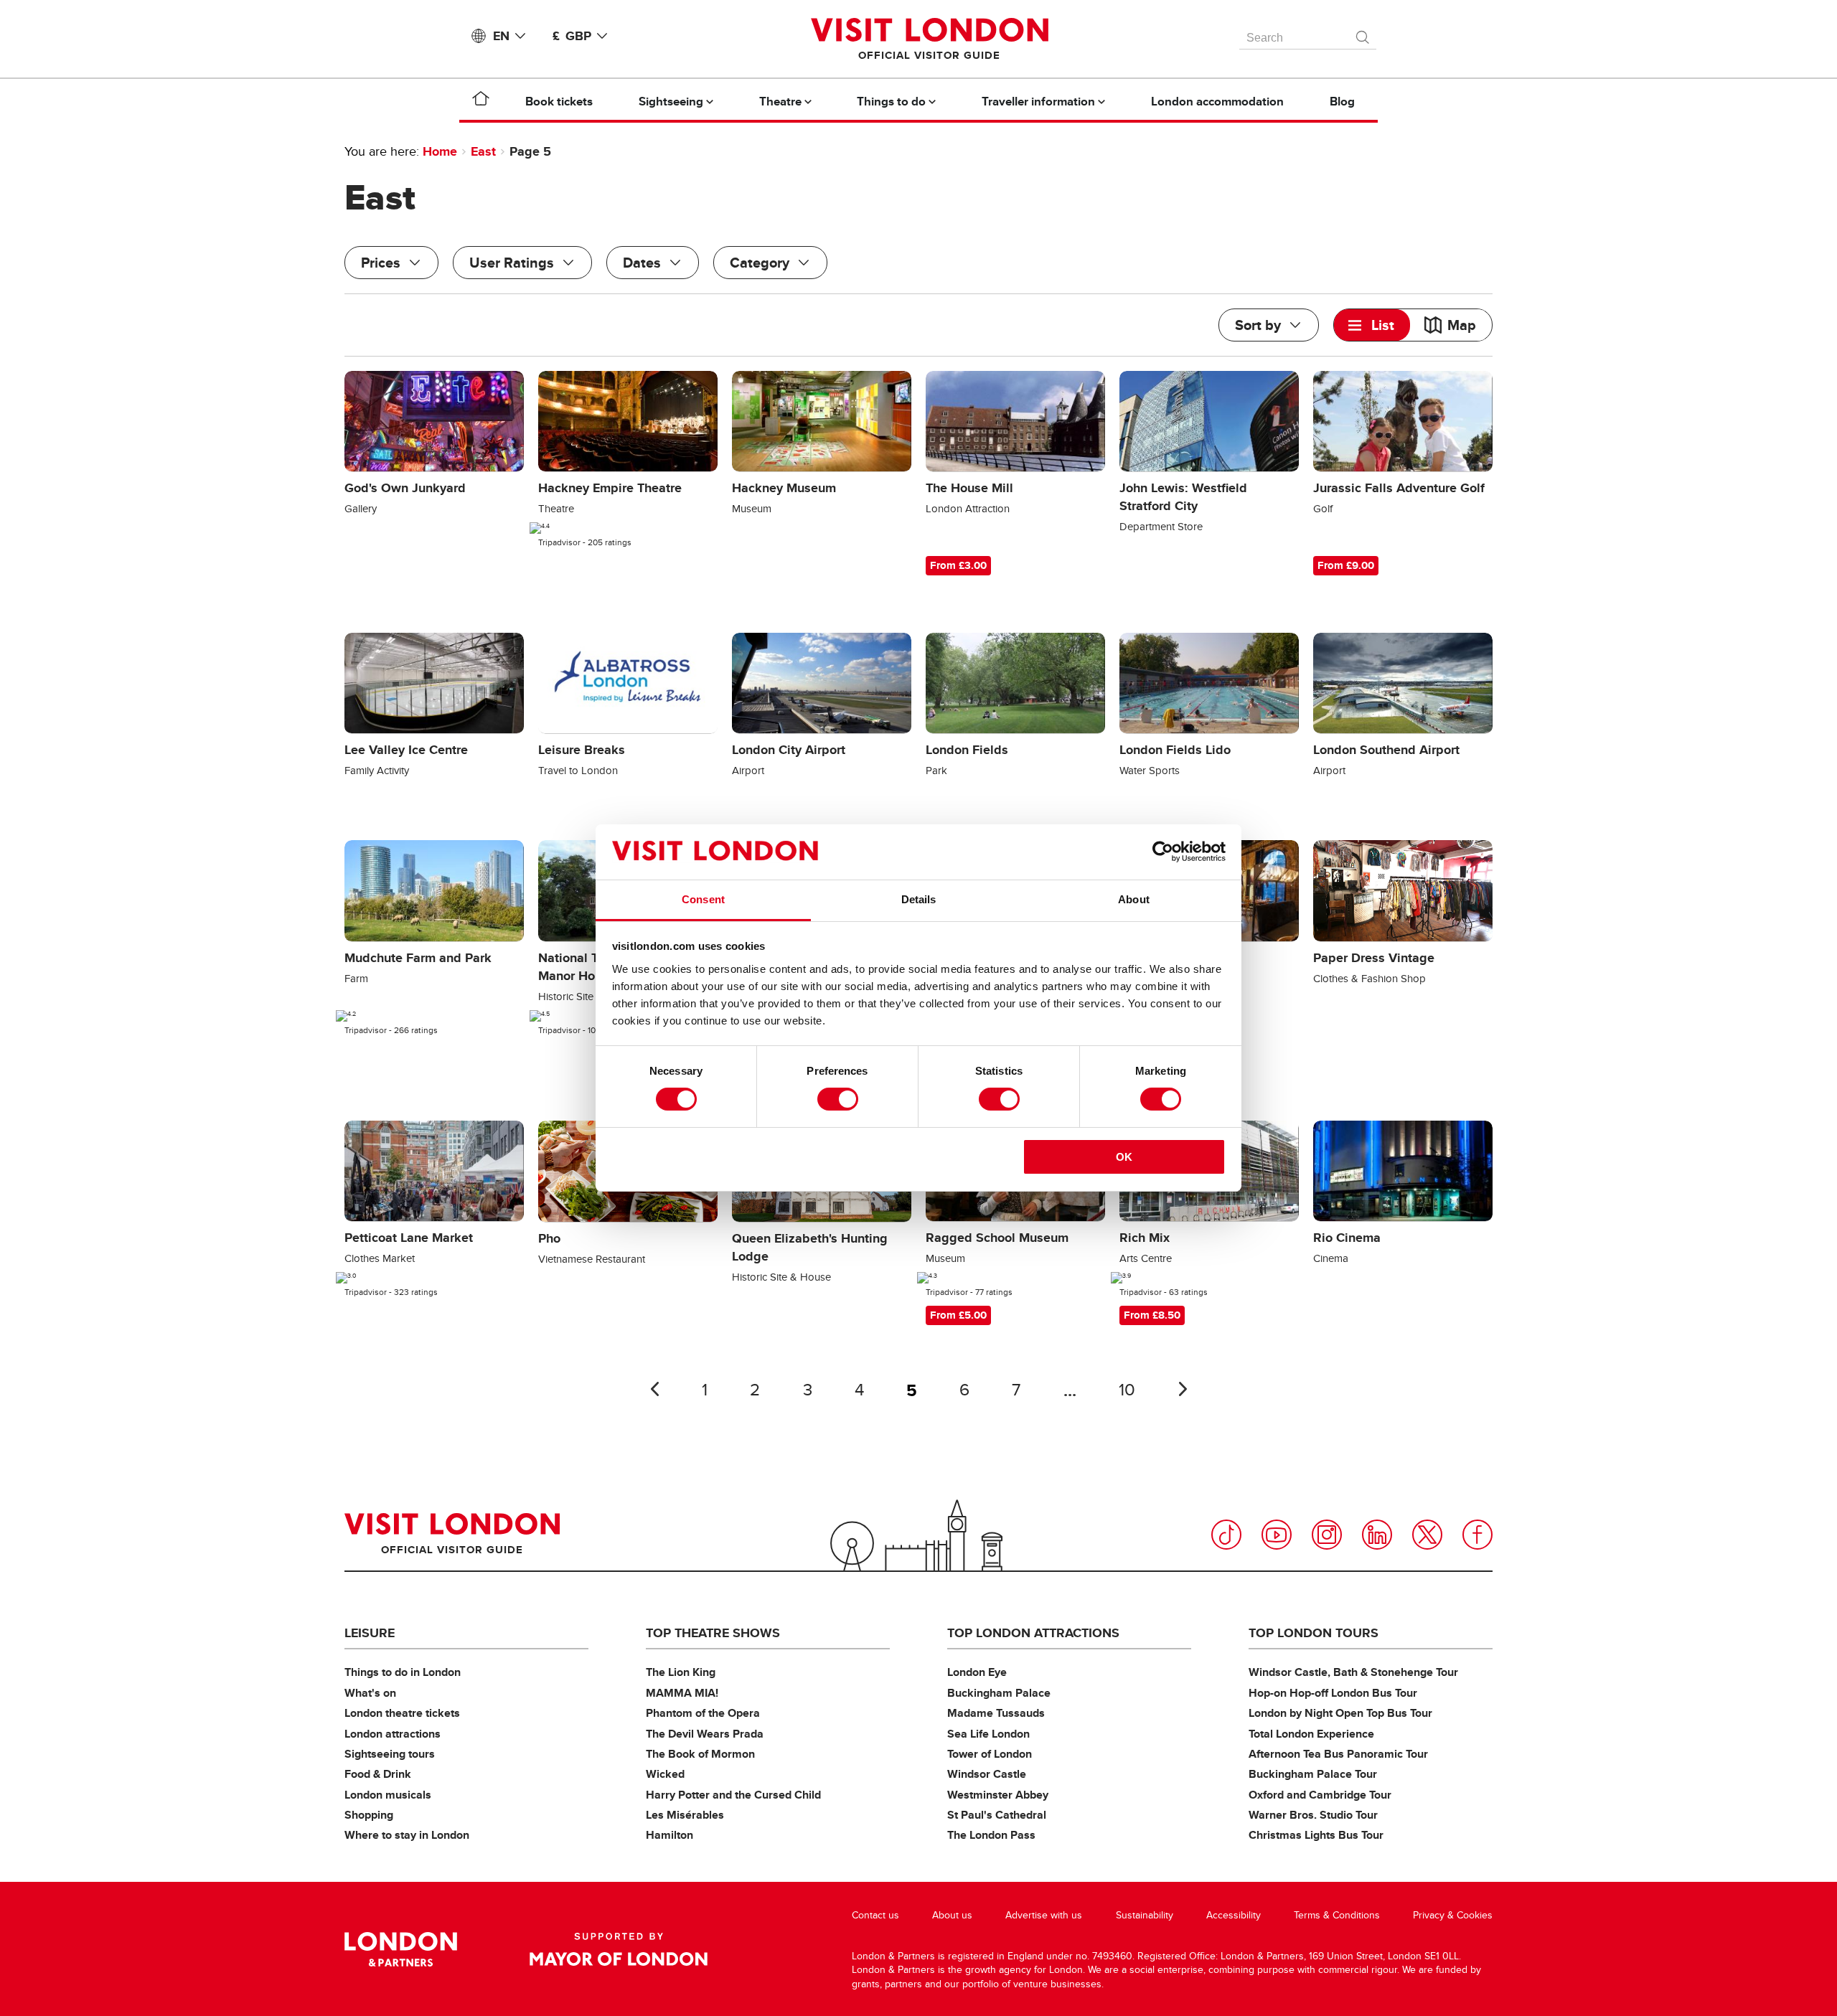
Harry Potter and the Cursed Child (733, 1795)
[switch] (838, 1099)
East (483, 151)
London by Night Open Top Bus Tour (1340, 1713)
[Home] (481, 101)
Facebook (1477, 1535)
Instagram (1327, 1535)
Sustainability (1145, 1915)
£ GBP (572, 36)
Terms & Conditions (1337, 1915)
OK (1124, 1157)
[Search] (1363, 34)
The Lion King (681, 1672)
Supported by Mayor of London (619, 1949)
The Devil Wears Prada (705, 1734)
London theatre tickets (402, 1713)
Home (440, 151)
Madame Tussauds (996, 1713)
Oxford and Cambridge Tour (1320, 1795)
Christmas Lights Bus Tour (1316, 1835)
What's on (370, 1693)
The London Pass (991, 1835)
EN (501, 36)
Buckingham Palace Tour (1313, 1774)
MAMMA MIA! (682, 1693)
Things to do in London (403, 1672)
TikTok (1226, 1535)
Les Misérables (685, 1815)
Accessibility (1234, 1915)
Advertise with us (1044, 1915)
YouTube (1277, 1535)
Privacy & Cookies (1453, 1915)
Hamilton (670, 1835)
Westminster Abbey (998, 1795)
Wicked (665, 1774)
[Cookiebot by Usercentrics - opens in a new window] (1163, 852)
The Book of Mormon (700, 1754)
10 (1127, 1390)
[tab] (1372, 325)
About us (952, 1915)
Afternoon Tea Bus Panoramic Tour (1338, 1754)
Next (1183, 1389)
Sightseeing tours (390, 1754)
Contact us (875, 1915)
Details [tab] (919, 899)
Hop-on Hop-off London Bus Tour (1333, 1693)
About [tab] (1134, 899)
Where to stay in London (407, 1835)
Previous (654, 1389)
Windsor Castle (987, 1774)
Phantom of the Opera (703, 1713)
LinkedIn (1377, 1535)
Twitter (1427, 1535)
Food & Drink (378, 1774)
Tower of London (990, 1754)
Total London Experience (1311, 1734)
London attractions (393, 1734)
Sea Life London (988, 1734)
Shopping (369, 1815)
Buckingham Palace (999, 1693)
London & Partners (401, 1949)
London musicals (388, 1795)
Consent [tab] (703, 899)
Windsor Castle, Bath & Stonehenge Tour (1353, 1672)
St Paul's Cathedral (997, 1815)
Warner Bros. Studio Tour (1313, 1815)
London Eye (977, 1672)
